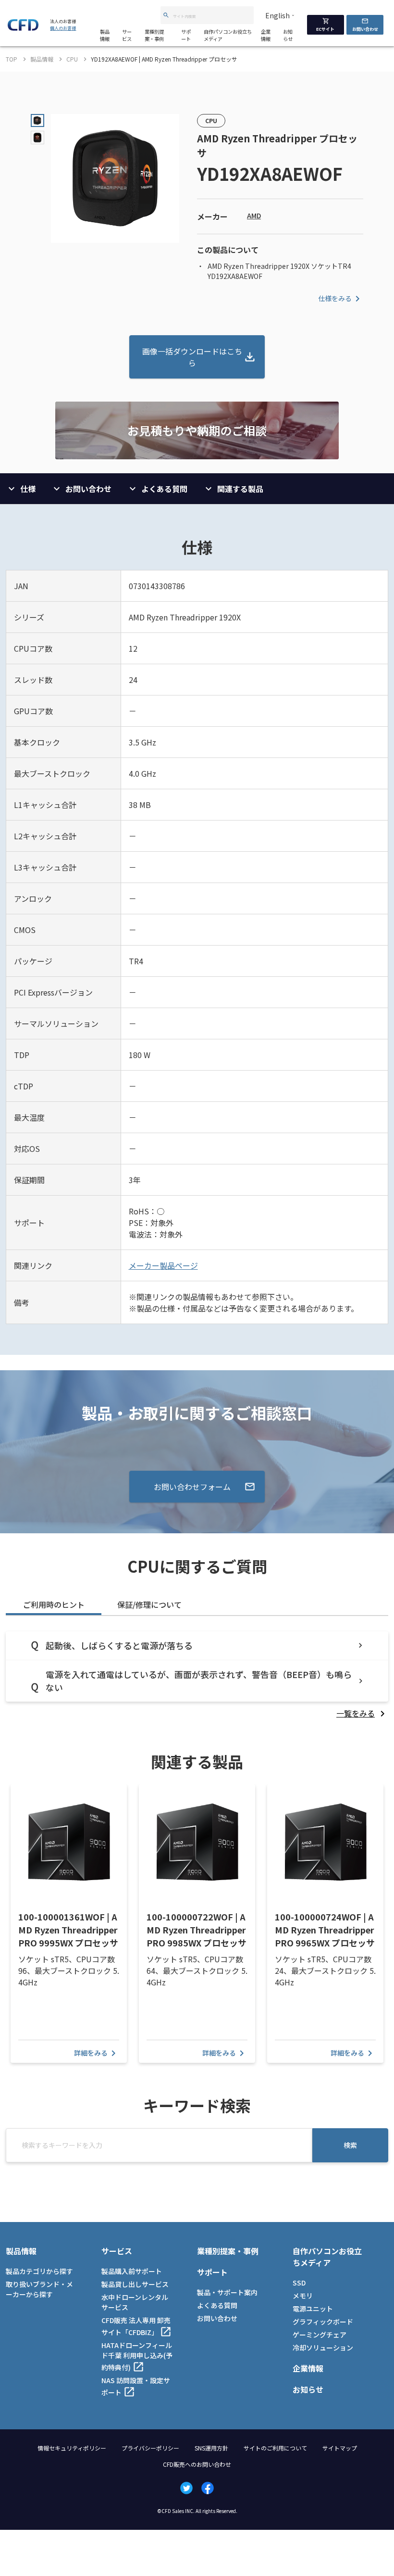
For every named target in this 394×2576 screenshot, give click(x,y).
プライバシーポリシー (150, 2448)
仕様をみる (335, 298)
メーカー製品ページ (163, 1265)
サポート (186, 35)
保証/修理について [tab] (149, 1604)
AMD (254, 215)
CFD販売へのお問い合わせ (197, 2464)
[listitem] (362, 1713)
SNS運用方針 (211, 2448)
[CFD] (23, 28)
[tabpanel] (197, 1675)
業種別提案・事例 (154, 35)
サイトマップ (340, 2448)
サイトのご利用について (275, 2448)
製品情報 (105, 35)
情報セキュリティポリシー (72, 2448)
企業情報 (266, 35)
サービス (127, 35)
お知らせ (288, 35)
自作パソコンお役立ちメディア (228, 35)
